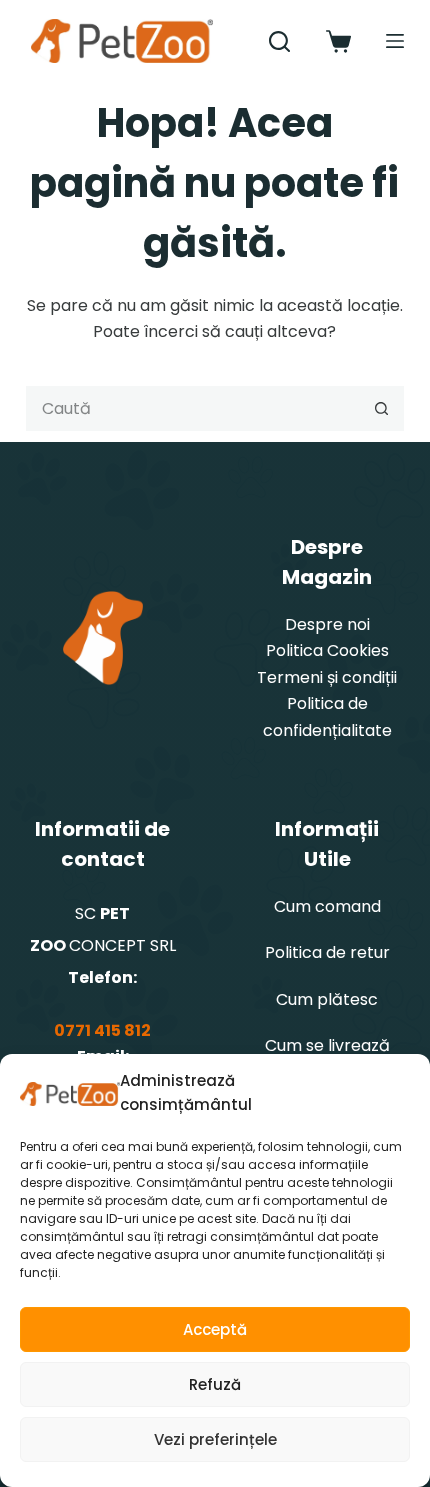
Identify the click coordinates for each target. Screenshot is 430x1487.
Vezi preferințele (215, 1439)
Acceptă (215, 1329)
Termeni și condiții (327, 677)
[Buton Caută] (381, 408)
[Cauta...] (279, 41)
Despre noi (327, 624)
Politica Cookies (327, 650)
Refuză (215, 1384)
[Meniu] (395, 41)
